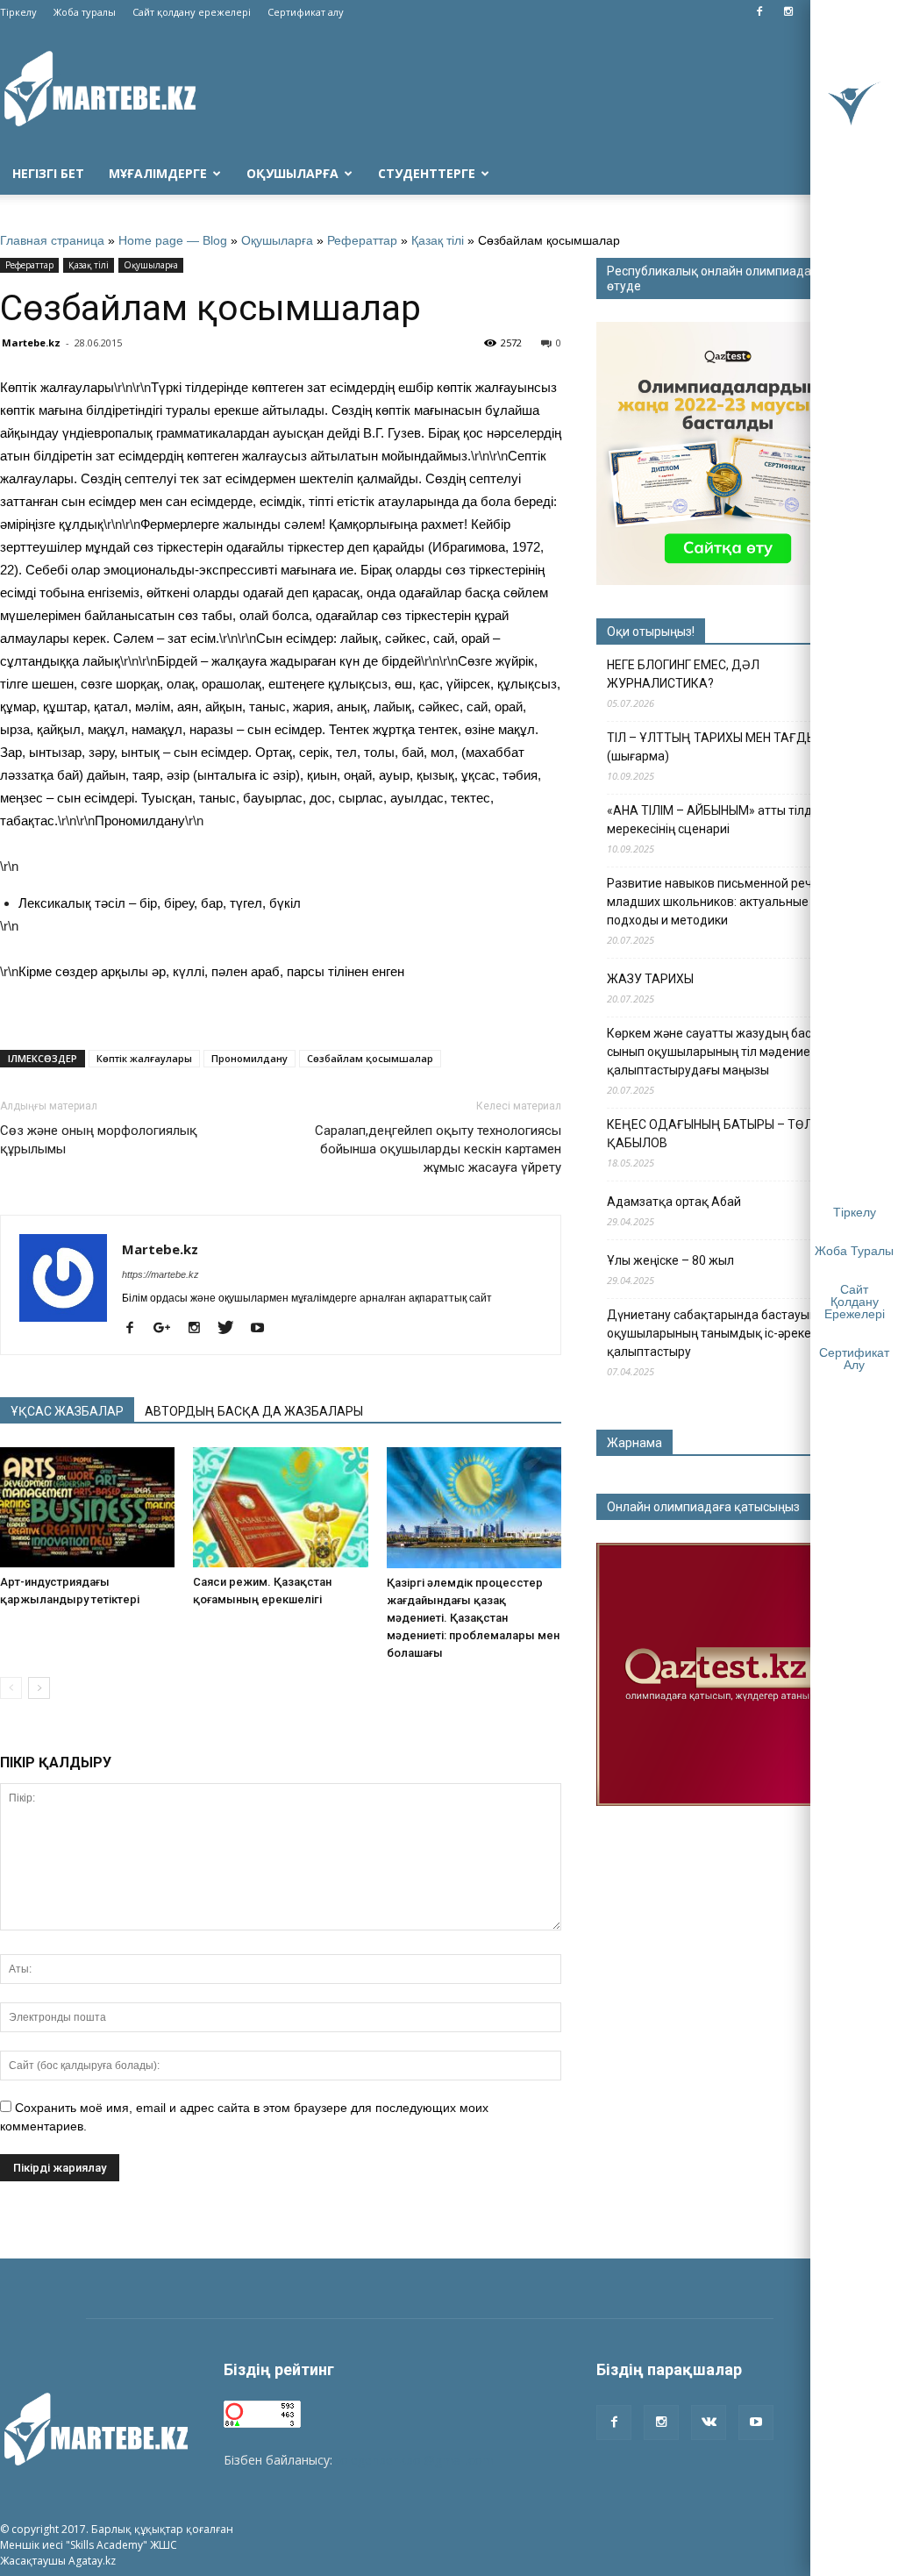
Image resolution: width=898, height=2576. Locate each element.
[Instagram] (788, 12)
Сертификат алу (306, 12)
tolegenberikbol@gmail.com (415, 2460)
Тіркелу (18, 12)
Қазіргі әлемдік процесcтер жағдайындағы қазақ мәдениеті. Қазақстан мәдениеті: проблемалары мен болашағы (473, 1618)
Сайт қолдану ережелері (192, 12)
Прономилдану (249, 1058)
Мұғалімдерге (158, 173)
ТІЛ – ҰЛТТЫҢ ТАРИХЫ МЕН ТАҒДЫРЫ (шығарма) (720, 747)
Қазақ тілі (438, 240)
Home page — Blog (173, 240)
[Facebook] (759, 12)
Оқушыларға (292, 173)
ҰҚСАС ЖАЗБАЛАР (67, 1411)
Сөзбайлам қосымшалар (370, 1058)
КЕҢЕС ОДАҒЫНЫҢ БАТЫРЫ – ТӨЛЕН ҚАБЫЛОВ (717, 1134)
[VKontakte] (709, 2423)
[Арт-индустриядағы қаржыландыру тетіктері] (87, 1507)
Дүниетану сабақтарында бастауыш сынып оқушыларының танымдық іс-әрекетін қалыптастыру (733, 1333)
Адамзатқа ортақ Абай (674, 1202)
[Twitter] (232, 1329)
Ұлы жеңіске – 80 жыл (670, 1260)
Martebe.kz (31, 343)
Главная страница (52, 240)
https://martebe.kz (160, 1274)
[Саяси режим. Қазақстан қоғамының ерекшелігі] (280, 1507)
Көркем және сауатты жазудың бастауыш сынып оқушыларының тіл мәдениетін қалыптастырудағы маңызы (728, 1052)
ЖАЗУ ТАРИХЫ (650, 979)
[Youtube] (264, 1329)
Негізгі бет (48, 173)
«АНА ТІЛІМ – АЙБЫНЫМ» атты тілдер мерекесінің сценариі (716, 820)
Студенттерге (427, 173)
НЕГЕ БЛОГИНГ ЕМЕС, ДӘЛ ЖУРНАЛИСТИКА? (683, 674)
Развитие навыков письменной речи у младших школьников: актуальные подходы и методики (717, 902)
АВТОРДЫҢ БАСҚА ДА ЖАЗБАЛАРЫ (254, 1411)
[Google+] (168, 1329)
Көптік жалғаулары (144, 1058)
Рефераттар (362, 240)
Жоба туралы (85, 12)
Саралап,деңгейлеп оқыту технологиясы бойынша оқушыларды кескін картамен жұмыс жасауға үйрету (438, 1149)
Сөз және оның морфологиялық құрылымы (99, 1140)
